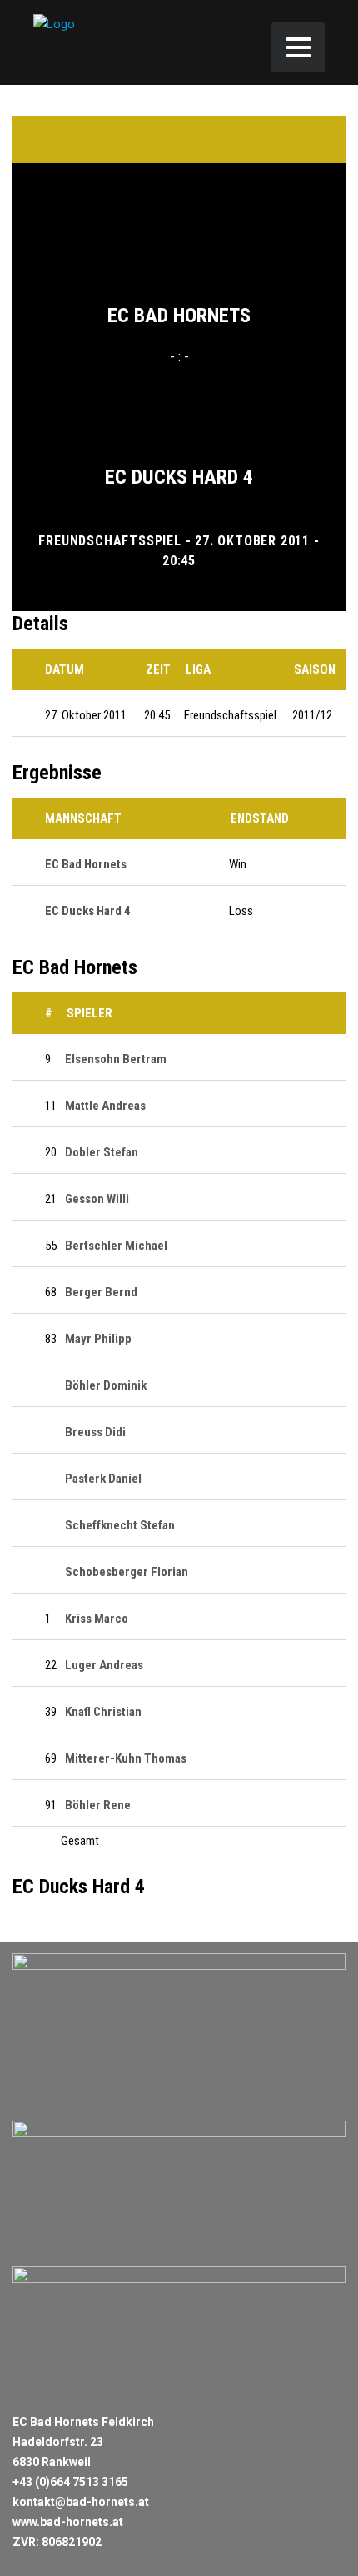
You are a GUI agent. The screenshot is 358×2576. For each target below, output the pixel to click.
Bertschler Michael (116, 1246)
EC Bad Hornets (179, 316)
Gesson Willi (97, 1199)
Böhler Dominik (106, 1385)
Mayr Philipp (98, 1339)
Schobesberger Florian (127, 1572)
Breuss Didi (95, 1432)
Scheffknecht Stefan (120, 1525)
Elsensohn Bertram (116, 1059)
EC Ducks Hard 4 (179, 477)
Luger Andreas (104, 1665)
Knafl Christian (103, 1712)
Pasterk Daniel (103, 1479)
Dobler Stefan (102, 1152)
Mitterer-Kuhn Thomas (126, 1758)
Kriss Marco (97, 1619)
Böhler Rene (98, 1805)
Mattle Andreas (105, 1106)
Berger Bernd (101, 1292)
